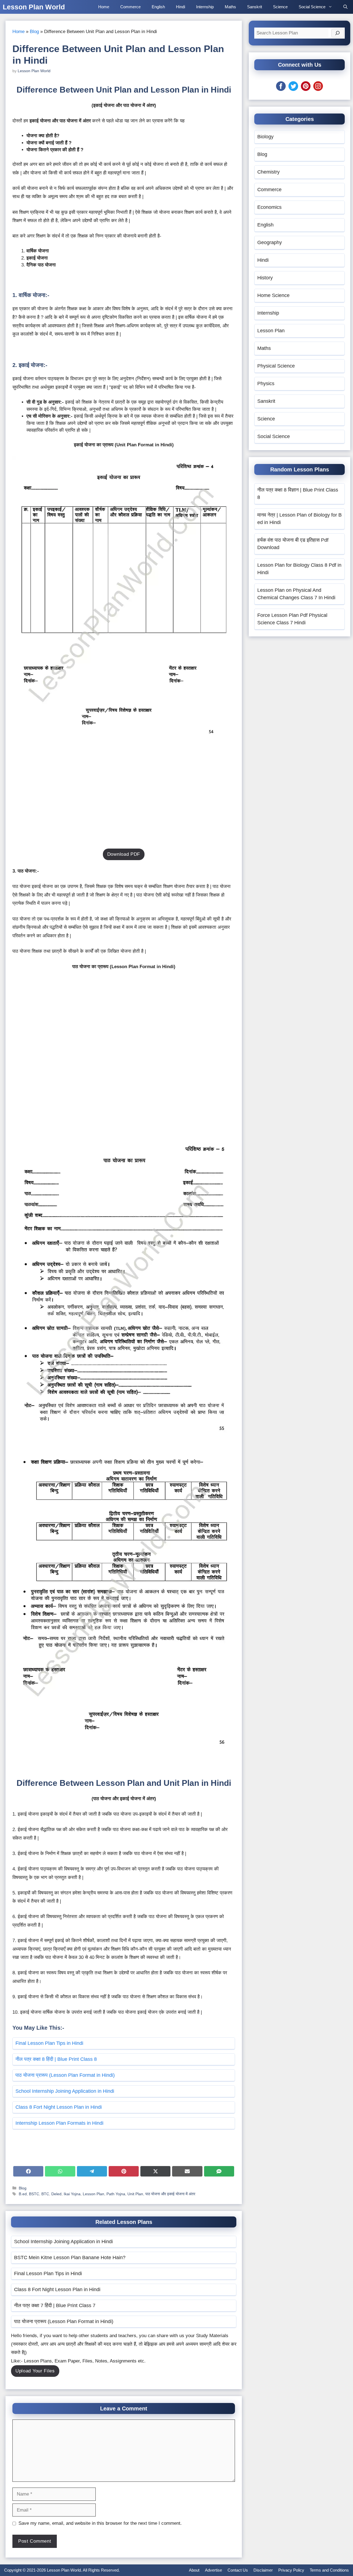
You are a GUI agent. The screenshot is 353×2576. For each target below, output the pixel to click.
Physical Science (276, 366)
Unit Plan (135, 2194)
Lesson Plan (93, 2194)
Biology (265, 137)
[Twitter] (293, 89)
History (265, 278)
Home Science (273, 295)
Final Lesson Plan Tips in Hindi (49, 2043)
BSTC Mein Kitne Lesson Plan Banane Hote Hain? (70, 2258)
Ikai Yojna (72, 2194)
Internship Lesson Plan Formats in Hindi (59, 2123)
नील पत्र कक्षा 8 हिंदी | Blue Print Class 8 (56, 2059)
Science (280, 7)
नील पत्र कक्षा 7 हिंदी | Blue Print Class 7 (55, 2305)
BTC (45, 2194)
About (194, 2570)
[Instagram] (318, 89)
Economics (269, 207)
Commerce (130, 7)
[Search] (338, 33)
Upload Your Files (35, 2371)
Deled (56, 2194)
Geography (270, 242)
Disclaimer (263, 2570)
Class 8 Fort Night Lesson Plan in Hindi (59, 2107)
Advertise (213, 2570)
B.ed (23, 2194)
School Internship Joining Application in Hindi (65, 2091)
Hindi (180, 7)
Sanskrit (255, 7)
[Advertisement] (124, 802)
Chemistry (268, 172)
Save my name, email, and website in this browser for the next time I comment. (100, 2523)
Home (104, 7)
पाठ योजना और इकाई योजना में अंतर (170, 2194)
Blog (34, 32)
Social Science (312, 7)
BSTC (34, 2194)
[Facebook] (281, 89)
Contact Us (238, 2570)
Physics (266, 384)
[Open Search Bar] (345, 7)
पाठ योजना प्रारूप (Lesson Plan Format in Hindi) (65, 2075)
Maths (230, 7)
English (158, 7)
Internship (205, 7)
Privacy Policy (291, 2570)
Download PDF (124, 854)
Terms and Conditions (329, 2570)
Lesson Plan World (34, 7)
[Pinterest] (306, 89)
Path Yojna (116, 2194)
